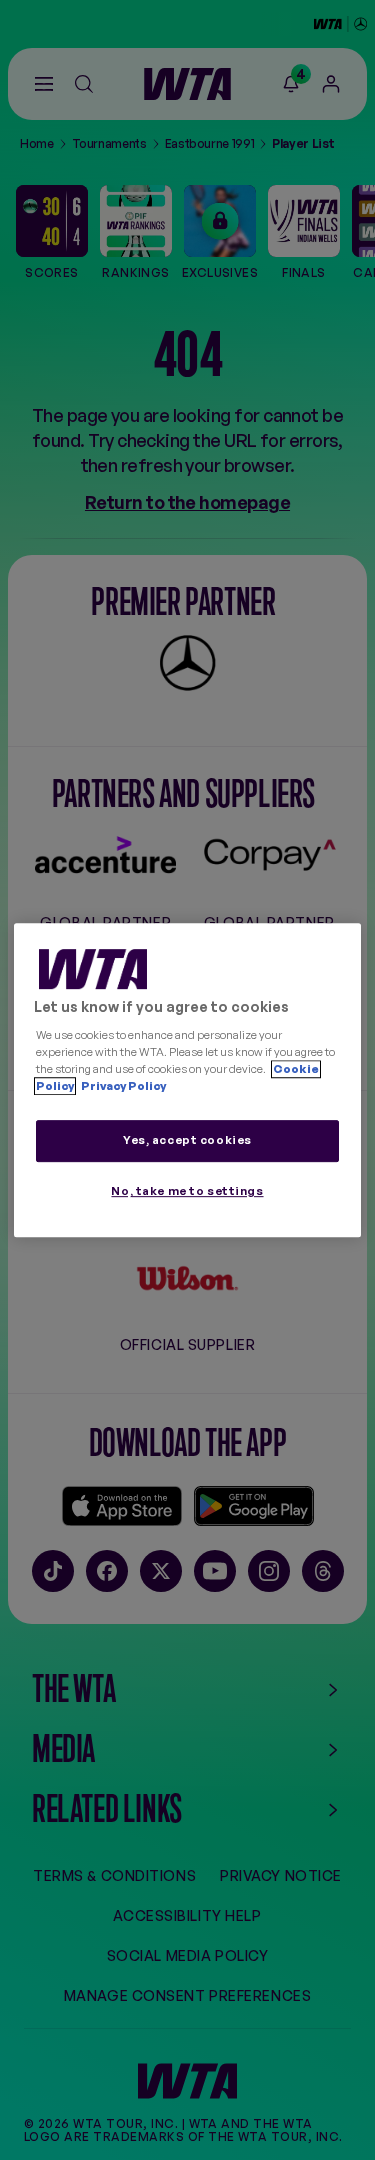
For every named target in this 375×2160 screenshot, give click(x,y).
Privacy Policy (122, 1086)
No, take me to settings (187, 1191)
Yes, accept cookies (187, 1140)
